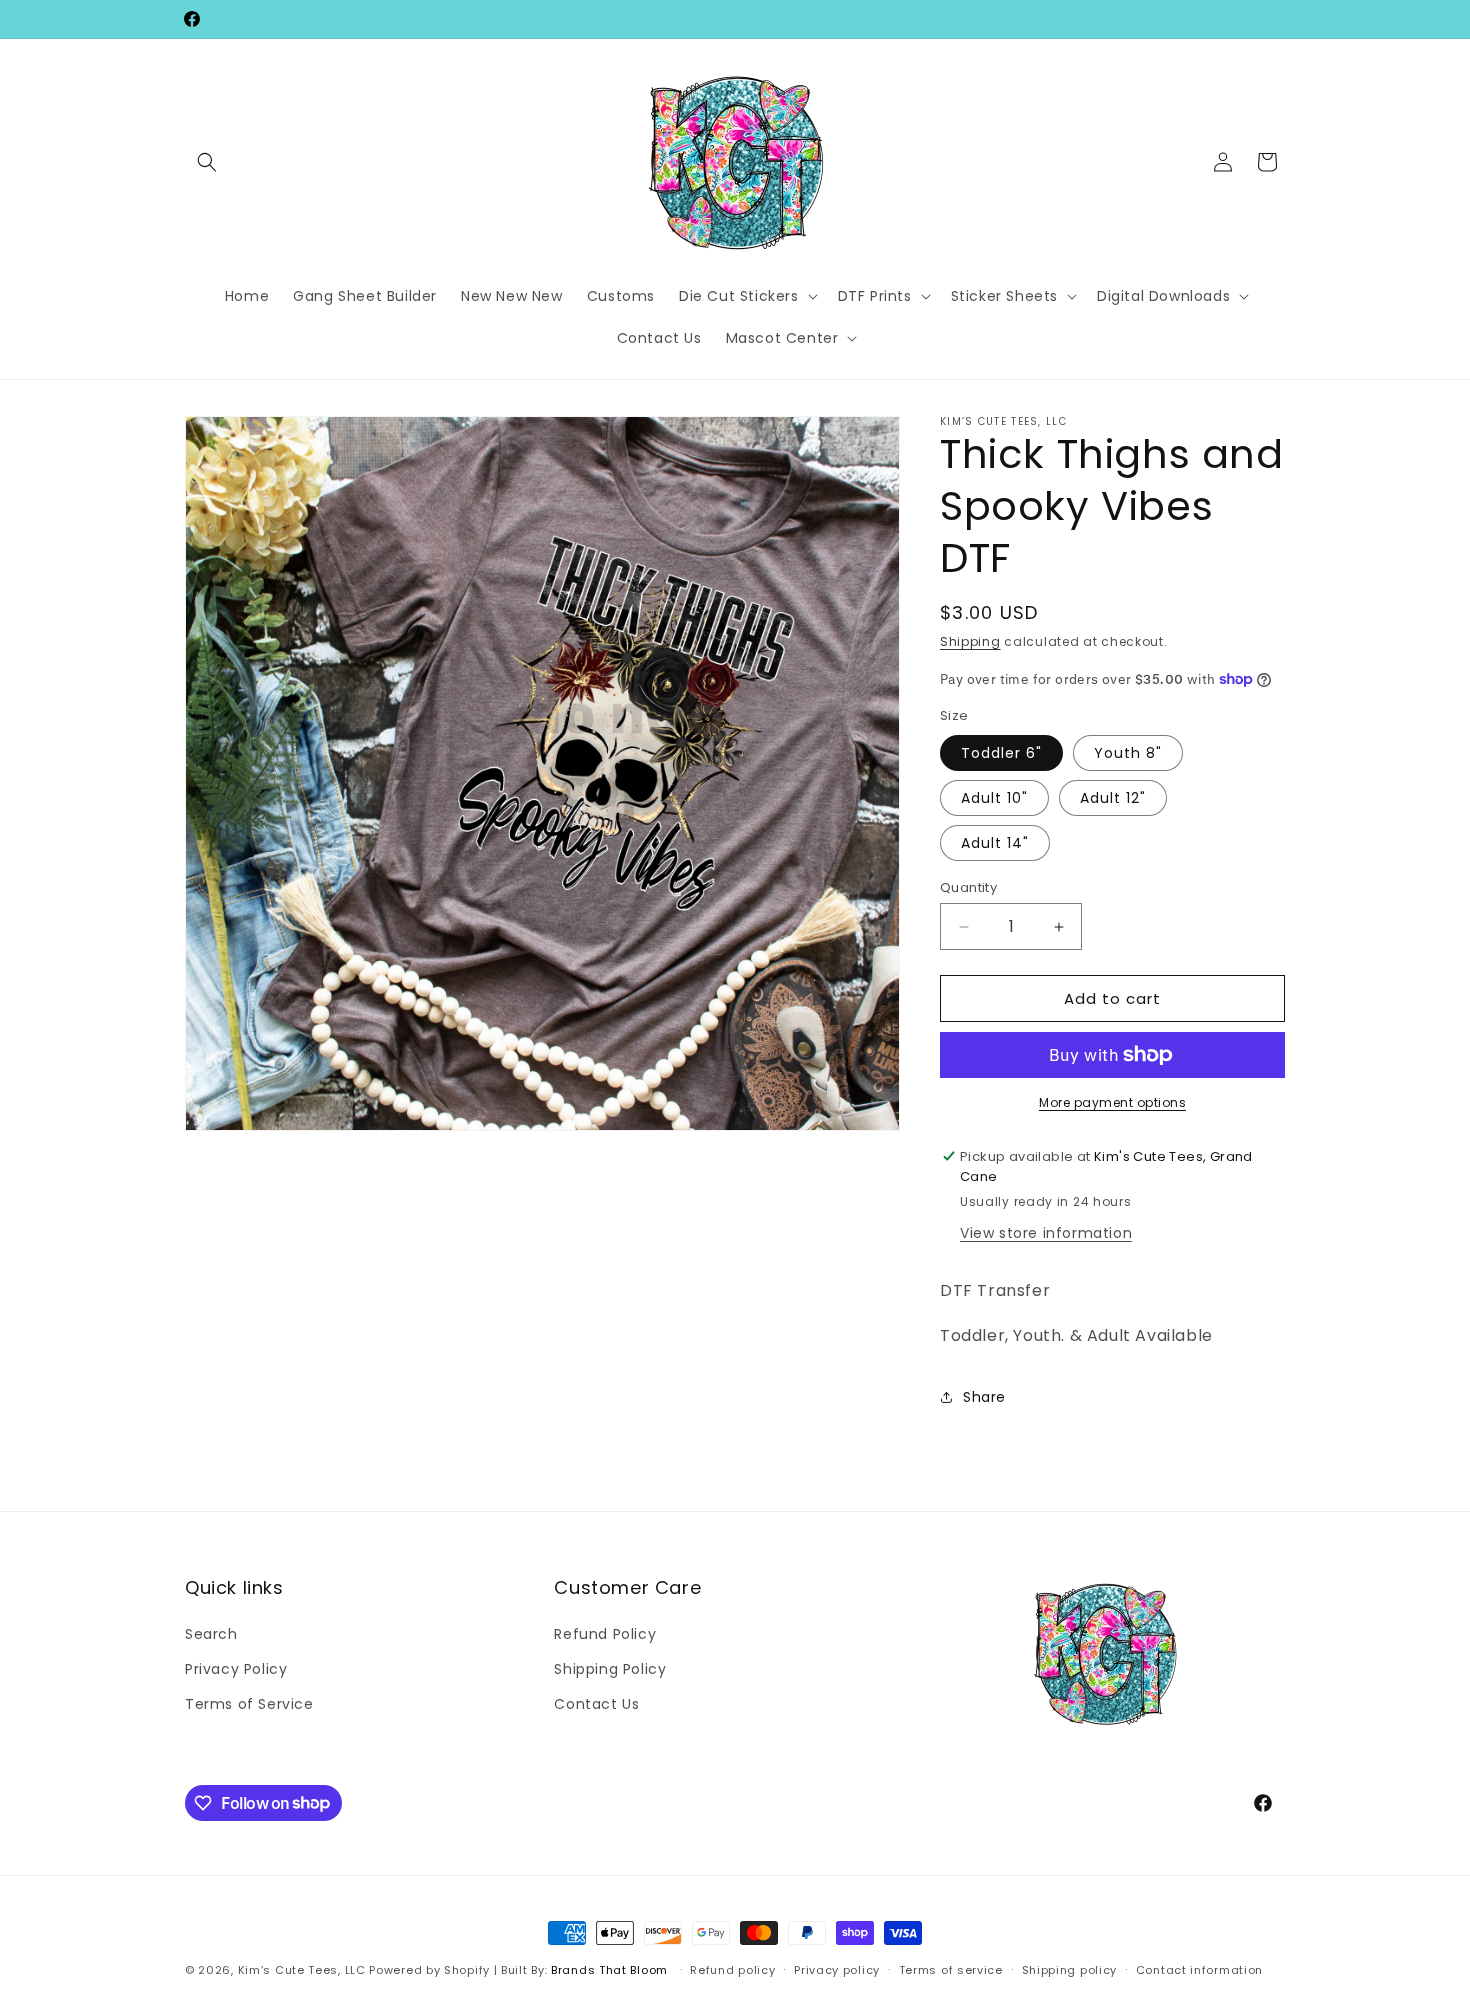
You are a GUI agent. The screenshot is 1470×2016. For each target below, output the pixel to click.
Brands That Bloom (609, 1970)
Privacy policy (837, 1969)
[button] (207, 162)
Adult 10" (994, 798)
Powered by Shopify (429, 1970)
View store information (1046, 1233)
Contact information (1199, 1969)
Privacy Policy (236, 1668)
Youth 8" (1128, 753)
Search (211, 1633)
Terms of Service (249, 1703)
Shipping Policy (610, 1668)
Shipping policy (1070, 1969)
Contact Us (596, 1703)
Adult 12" (1113, 798)
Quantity (968, 887)
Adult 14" (995, 843)
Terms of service (951, 1969)
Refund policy (732, 1969)
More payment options (1112, 1102)
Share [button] (984, 1397)
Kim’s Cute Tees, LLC (302, 1970)
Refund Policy (605, 1633)
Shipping (970, 641)
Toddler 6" (1001, 753)
